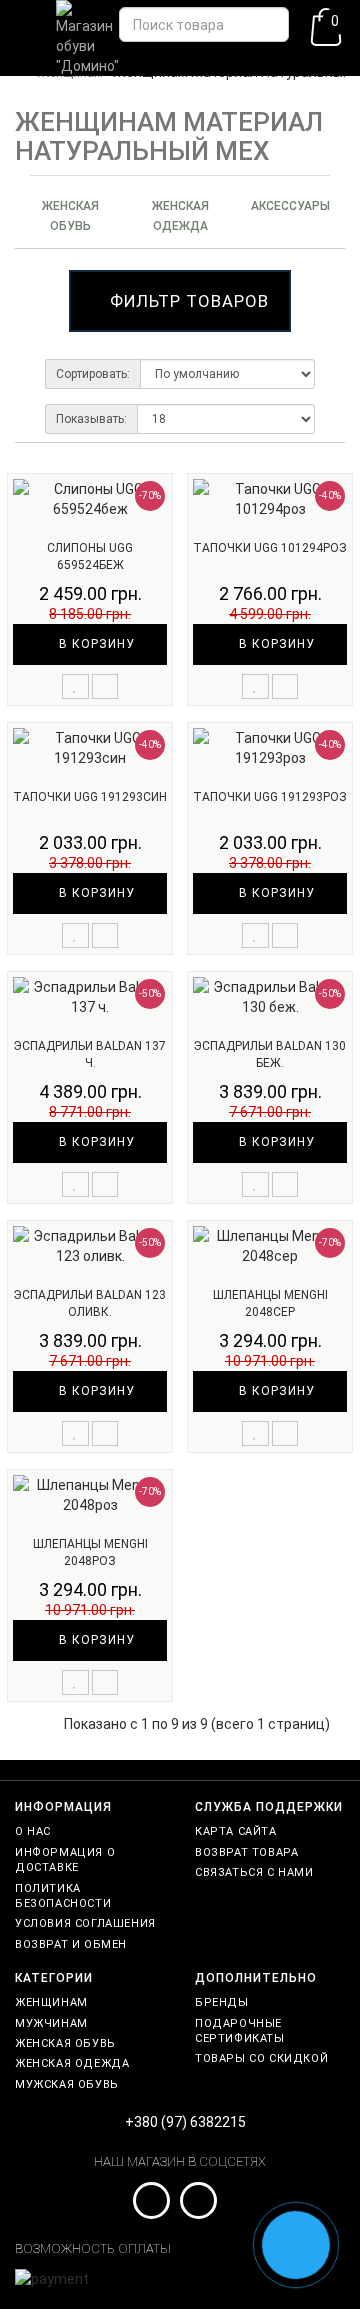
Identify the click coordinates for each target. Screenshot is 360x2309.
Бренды (222, 2002)
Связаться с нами (254, 1872)
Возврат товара (246, 1852)
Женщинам (51, 2002)
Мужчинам (51, 2023)
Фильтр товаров (189, 301)
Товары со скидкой (261, 2058)
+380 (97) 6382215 (185, 2122)
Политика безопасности (63, 1896)
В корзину (95, 644)
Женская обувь (70, 216)
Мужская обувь (67, 2084)
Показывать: (91, 419)
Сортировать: (93, 374)
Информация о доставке (65, 1860)
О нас (33, 1831)
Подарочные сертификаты (240, 2031)
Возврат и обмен (71, 1944)
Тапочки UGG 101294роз (270, 548)
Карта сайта (236, 1831)
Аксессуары (290, 206)
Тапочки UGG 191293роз (270, 797)
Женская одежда (180, 216)
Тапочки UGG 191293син (90, 797)
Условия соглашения (85, 1923)
